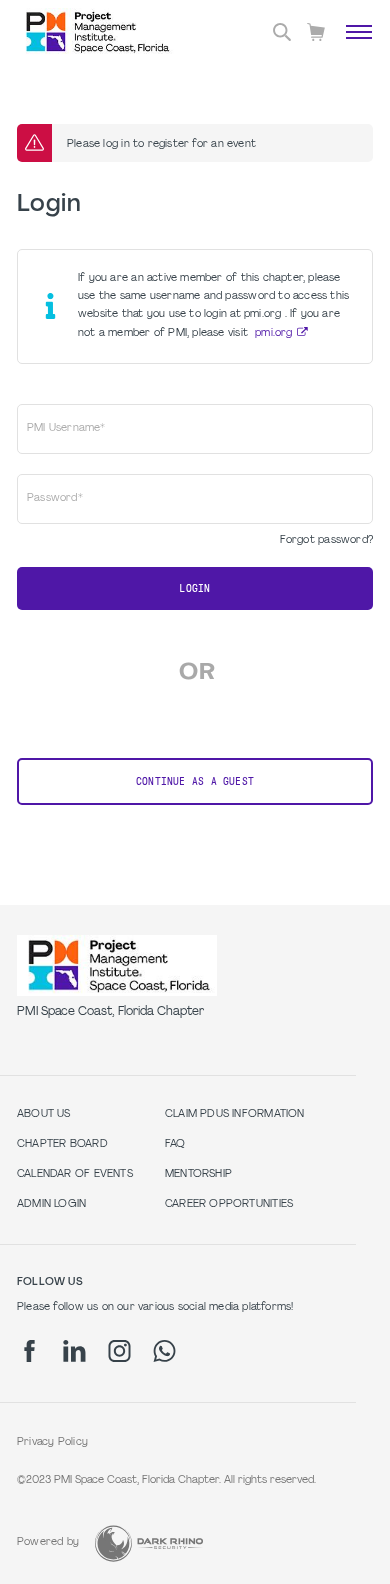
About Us (44, 1114)
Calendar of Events (75, 1174)
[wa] (164, 1351)
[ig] (119, 1351)
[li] (74, 1351)
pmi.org (273, 333)
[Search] (282, 32)
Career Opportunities (229, 1204)
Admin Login (51, 1204)
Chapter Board (62, 1144)
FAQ (175, 1144)
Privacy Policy (52, 1442)
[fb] (29, 1351)
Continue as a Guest (195, 781)
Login (194, 588)
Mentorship (198, 1174)
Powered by (48, 1542)
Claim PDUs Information (235, 1114)
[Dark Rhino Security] (149, 1543)
